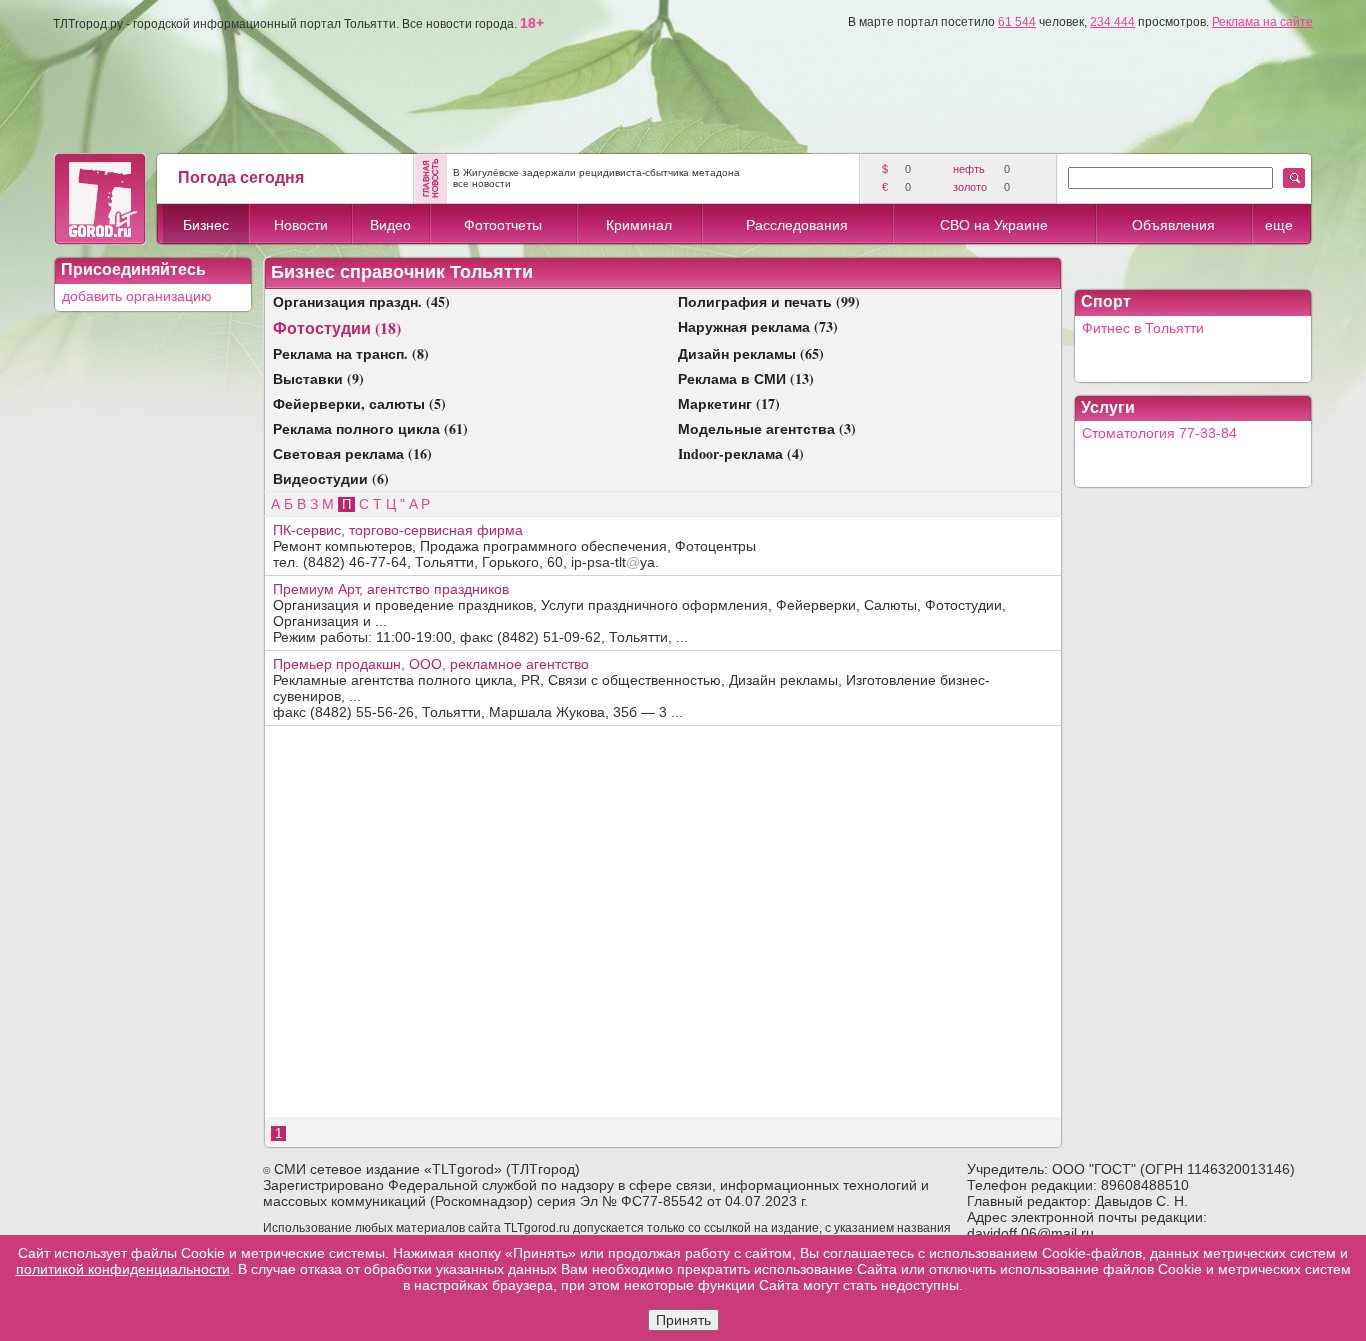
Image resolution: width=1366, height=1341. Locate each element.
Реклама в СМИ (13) (746, 378)
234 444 (1112, 22)
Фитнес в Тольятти (1143, 328)
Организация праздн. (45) (361, 301)
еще (1279, 225)
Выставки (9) (318, 378)
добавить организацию (137, 296)
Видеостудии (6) (331, 478)
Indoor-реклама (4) (741, 453)
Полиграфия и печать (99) (769, 301)
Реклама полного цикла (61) (370, 428)
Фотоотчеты (503, 225)
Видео (390, 225)
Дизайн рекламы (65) (751, 353)
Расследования (797, 225)
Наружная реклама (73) (758, 326)
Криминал (639, 225)
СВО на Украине (994, 225)
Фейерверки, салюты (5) (359, 403)
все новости (482, 183)
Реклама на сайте (1262, 22)
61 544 (1017, 22)
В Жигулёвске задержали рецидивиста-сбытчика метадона (596, 172)
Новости (301, 225)
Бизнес (206, 225)
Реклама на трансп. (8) (351, 353)
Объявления (1173, 225)
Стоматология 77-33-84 (1159, 433)
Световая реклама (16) (352, 453)
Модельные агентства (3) (767, 428)
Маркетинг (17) (729, 403)
